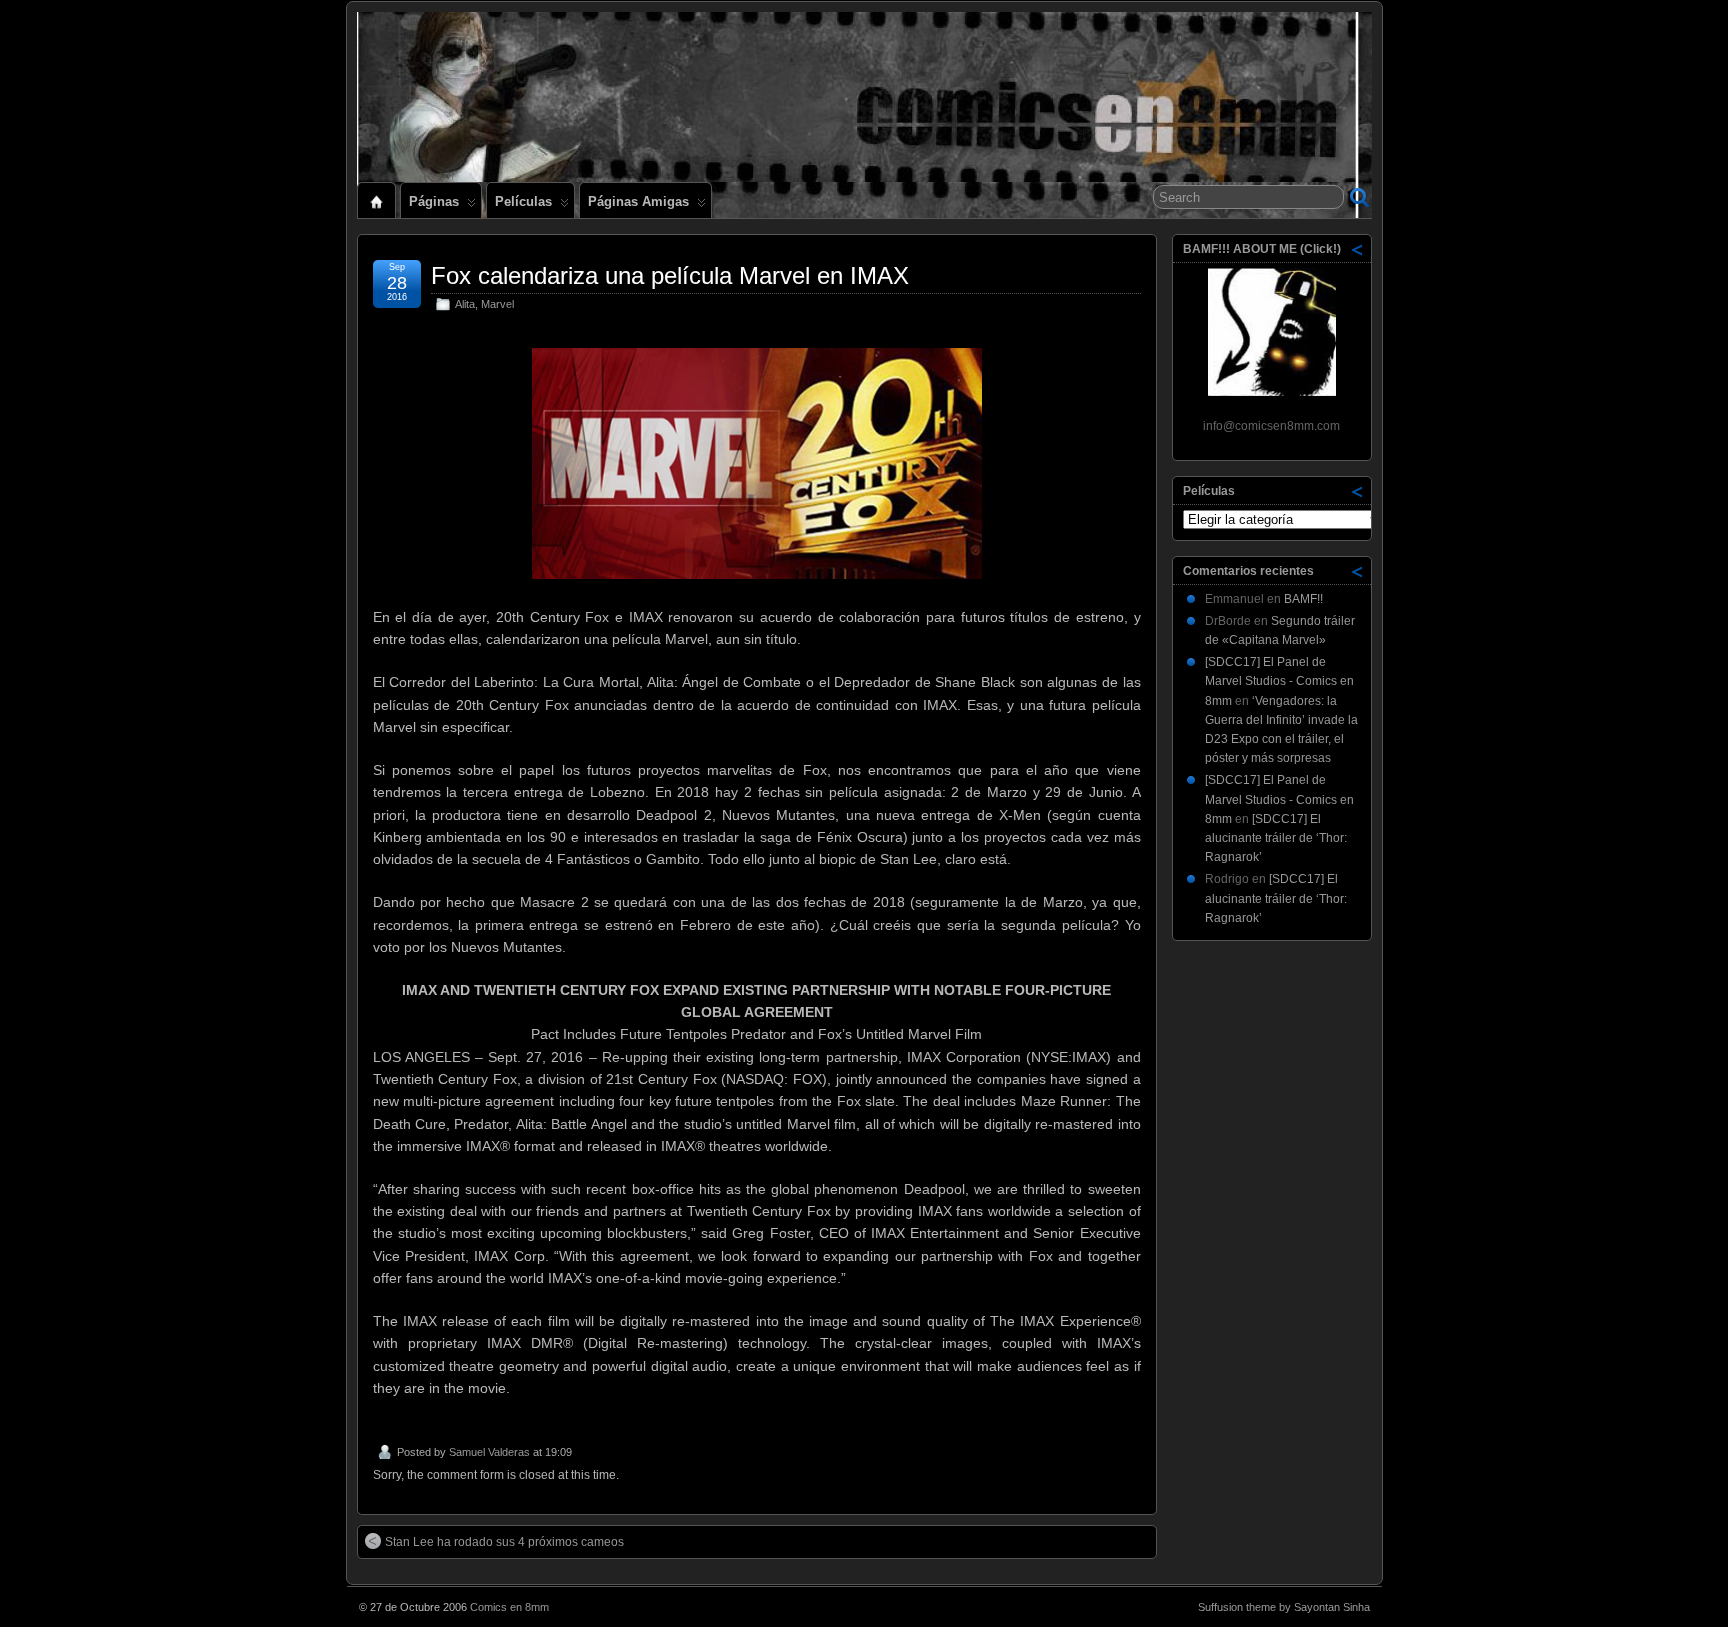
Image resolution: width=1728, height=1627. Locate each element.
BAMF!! (1303, 599)
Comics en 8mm (509, 1607)
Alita (465, 304)
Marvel (497, 304)
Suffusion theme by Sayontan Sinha (1284, 1607)
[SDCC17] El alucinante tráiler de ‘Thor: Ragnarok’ (1276, 838)
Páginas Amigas (638, 201)
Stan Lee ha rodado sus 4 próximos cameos (504, 1542)
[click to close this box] (1358, 249)
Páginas (434, 201)
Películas (523, 201)
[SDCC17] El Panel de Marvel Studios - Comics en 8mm (1279, 681)
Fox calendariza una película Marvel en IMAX (670, 275)
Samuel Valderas (489, 1452)
